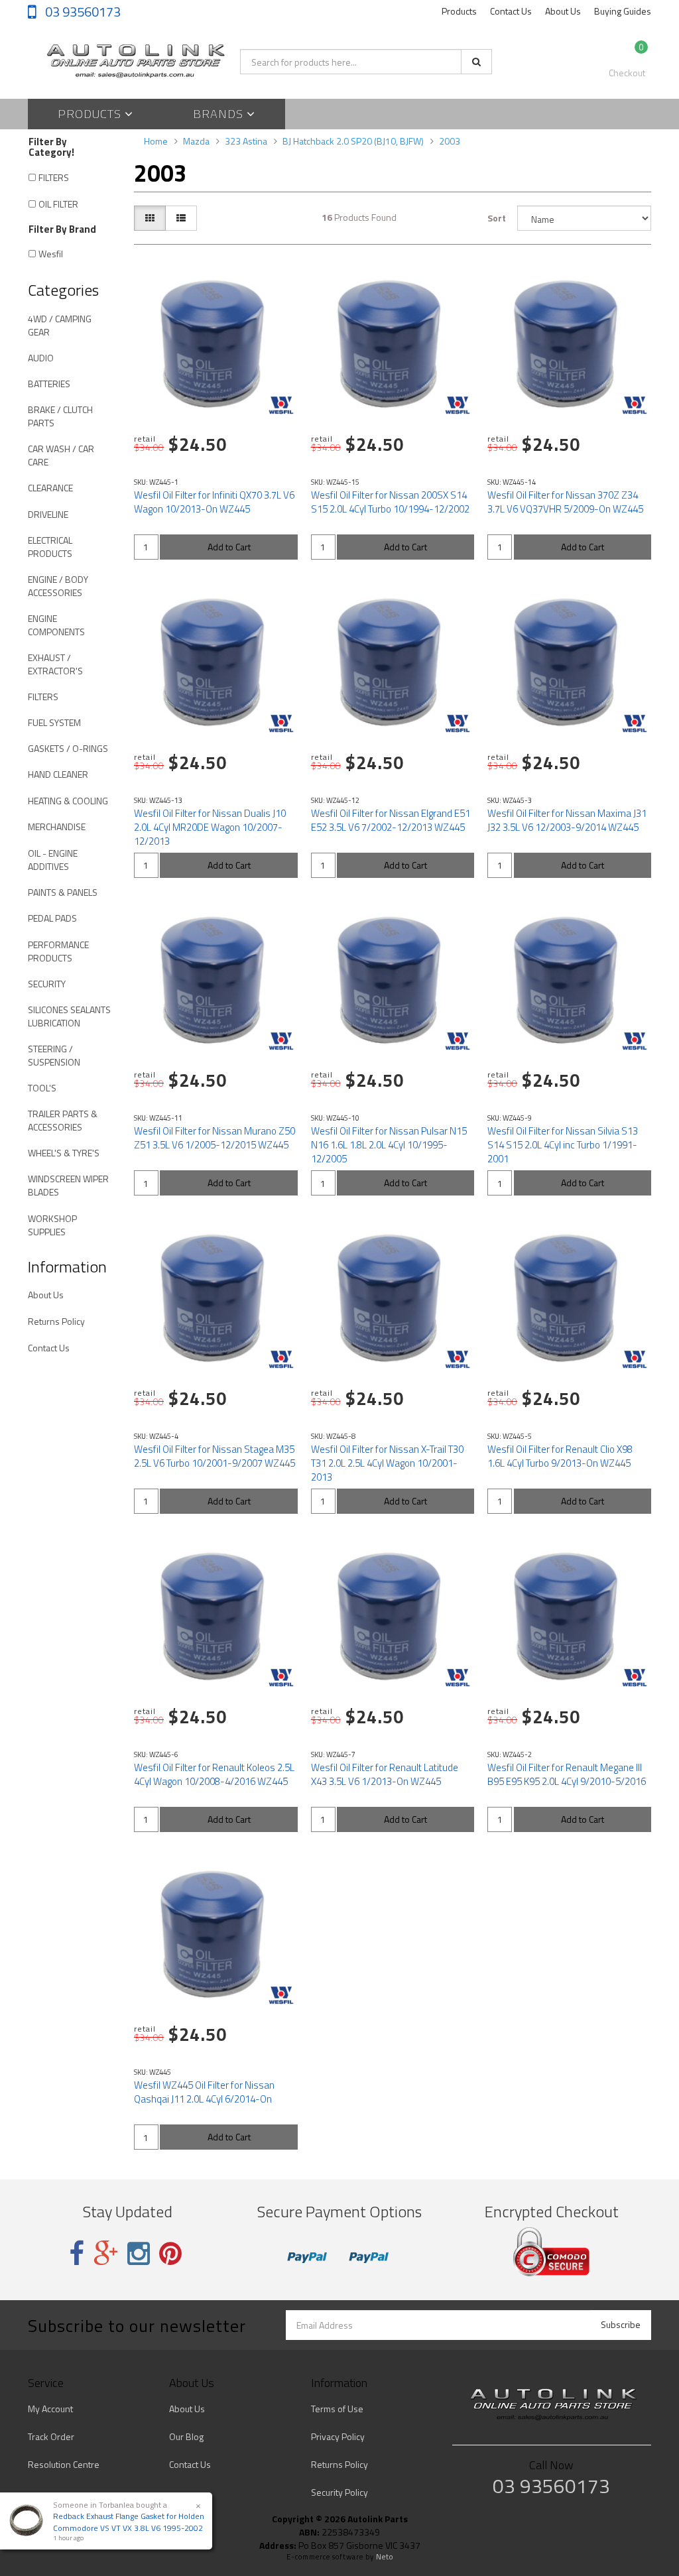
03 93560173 (82, 12)
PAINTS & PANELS (63, 892)
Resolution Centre (64, 2464)
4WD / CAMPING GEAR (60, 325)
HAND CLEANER (58, 774)
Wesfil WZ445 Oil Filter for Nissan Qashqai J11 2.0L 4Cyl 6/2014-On (204, 2092)
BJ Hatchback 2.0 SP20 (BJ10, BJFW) (353, 141)
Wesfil (51, 254)
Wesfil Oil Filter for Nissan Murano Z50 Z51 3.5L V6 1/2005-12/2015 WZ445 (215, 1138)
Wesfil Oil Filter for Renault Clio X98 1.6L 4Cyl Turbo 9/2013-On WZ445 (560, 1456)
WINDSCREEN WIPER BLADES (68, 1185)
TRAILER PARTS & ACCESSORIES (63, 1120)
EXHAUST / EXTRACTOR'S (55, 664)
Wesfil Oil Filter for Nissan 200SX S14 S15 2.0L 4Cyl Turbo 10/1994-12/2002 (390, 502)
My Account (50, 2409)
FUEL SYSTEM (54, 722)
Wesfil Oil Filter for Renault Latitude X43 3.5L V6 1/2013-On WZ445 (385, 1774)
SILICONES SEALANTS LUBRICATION (69, 1016)
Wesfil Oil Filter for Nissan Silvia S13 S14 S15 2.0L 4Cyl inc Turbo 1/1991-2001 (563, 1145)
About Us (563, 11)
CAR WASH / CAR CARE (61, 455)
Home (156, 141)
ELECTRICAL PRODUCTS (50, 547)
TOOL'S (42, 1088)
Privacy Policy (338, 2436)
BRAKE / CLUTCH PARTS (60, 416)
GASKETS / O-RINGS (68, 748)
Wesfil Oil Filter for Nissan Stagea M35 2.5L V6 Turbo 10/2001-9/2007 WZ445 (215, 1456)
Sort (497, 218)
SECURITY (47, 984)
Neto (385, 2557)
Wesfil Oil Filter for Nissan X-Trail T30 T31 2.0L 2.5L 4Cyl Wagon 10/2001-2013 (387, 1463)
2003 (450, 141)
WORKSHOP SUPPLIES (52, 1225)
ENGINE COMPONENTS (56, 625)
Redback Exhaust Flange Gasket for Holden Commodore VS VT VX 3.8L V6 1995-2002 (129, 2522)
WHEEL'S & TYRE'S (64, 1153)
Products (459, 11)
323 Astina (246, 141)
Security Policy (339, 2492)
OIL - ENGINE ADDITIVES (53, 860)
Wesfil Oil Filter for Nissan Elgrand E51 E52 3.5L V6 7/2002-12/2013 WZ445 (391, 820)
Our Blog (186, 2436)
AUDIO (41, 358)
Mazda (196, 141)
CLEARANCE (50, 488)
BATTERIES (49, 384)
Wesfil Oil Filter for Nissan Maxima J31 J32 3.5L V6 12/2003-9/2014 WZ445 (567, 820)
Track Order (51, 2436)
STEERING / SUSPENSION (54, 1055)
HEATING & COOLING (68, 801)
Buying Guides (623, 11)
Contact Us (511, 11)
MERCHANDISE (57, 827)
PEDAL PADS (52, 918)
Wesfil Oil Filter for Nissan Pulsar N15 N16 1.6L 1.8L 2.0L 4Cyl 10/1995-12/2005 (389, 1145)
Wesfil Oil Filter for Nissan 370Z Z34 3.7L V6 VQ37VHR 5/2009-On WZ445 (565, 502)
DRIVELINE (48, 514)
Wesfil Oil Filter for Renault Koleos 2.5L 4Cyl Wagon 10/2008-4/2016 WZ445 (214, 1774)
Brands (220, 114)
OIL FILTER (58, 204)
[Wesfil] (281, 405)
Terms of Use (337, 2409)
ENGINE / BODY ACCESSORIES (58, 586)
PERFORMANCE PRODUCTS (58, 951)
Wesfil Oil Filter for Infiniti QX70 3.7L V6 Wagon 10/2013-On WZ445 (214, 502)
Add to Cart (229, 547)
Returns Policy (56, 1321)
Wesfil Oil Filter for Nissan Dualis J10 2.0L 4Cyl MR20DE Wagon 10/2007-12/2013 (210, 827)
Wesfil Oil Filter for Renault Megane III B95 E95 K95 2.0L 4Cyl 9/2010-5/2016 (567, 1774)
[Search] (476, 62)
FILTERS (54, 177)
